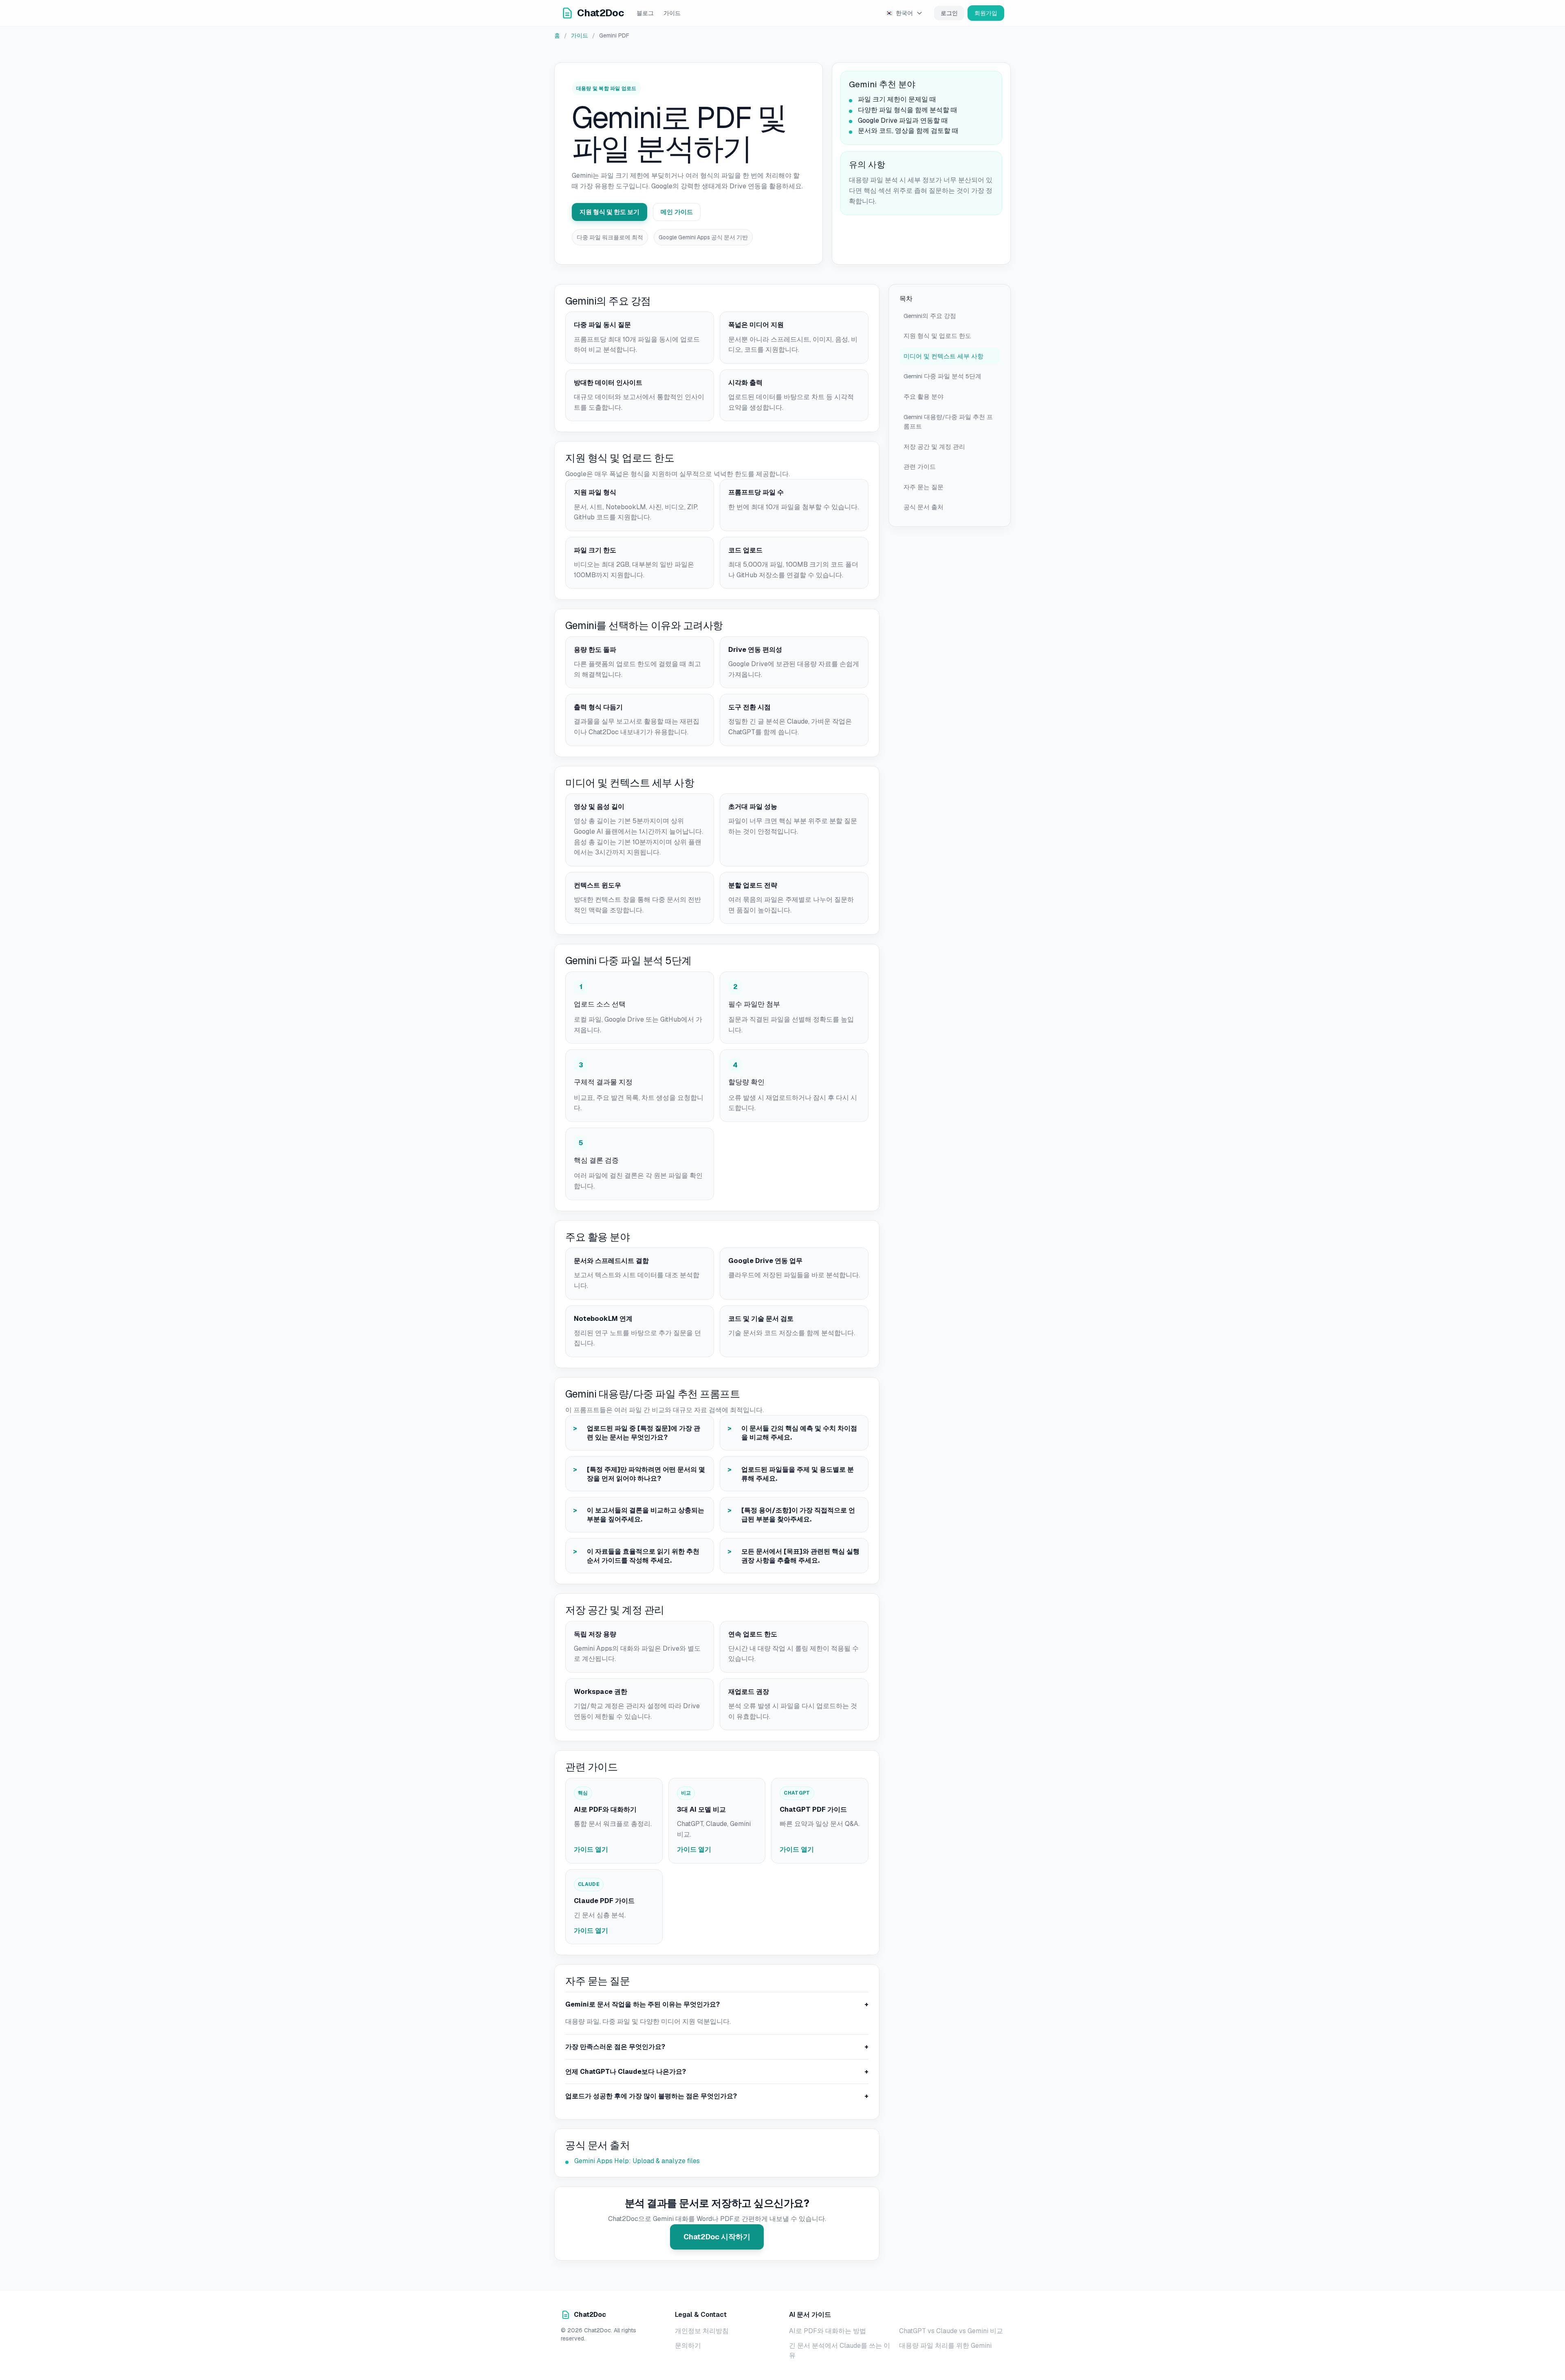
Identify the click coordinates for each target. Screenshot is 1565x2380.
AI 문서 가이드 (810, 2315)
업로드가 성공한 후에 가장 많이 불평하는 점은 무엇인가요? (717, 2096)
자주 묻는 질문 (924, 487)
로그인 (949, 13)
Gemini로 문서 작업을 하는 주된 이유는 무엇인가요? (717, 2004)
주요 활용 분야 (924, 396)
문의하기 (688, 2346)
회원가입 (986, 13)
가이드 (672, 13)
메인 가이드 (677, 212)
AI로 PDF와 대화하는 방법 (828, 2331)
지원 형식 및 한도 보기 (609, 212)
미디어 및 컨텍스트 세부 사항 (943, 356)
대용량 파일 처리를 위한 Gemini (945, 2346)
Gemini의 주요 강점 (930, 316)
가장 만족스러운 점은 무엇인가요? (717, 2047)
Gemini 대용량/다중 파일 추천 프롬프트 (948, 422)
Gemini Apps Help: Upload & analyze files (637, 2161)
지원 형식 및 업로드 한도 (937, 336)
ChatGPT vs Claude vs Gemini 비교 (951, 2331)
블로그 (645, 13)
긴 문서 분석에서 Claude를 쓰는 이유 (840, 2350)
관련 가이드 (920, 467)
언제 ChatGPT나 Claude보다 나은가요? (717, 2072)
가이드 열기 (591, 1849)
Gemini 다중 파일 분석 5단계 (942, 376)
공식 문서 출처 (924, 507)
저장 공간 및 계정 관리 (934, 447)
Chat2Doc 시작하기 (717, 2237)
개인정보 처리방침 (702, 2331)
